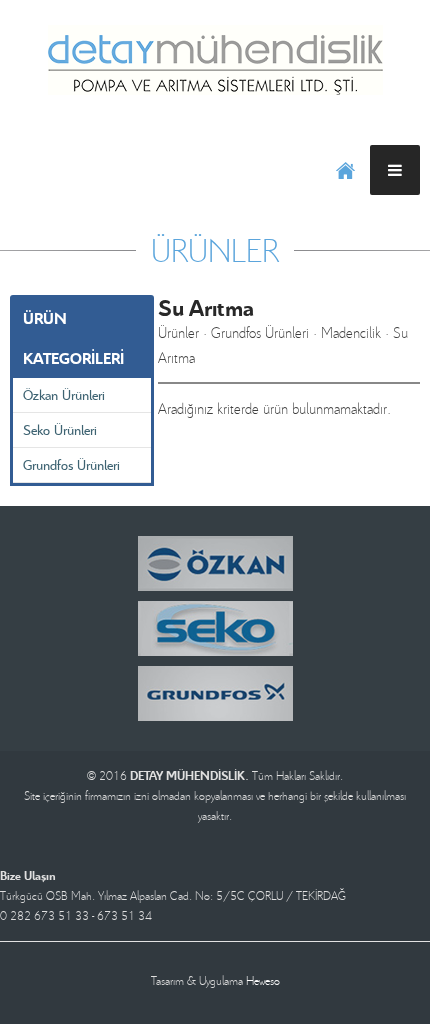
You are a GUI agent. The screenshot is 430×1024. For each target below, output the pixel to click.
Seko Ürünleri (60, 429)
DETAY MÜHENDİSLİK (215, 60)
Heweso (263, 980)
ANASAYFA (345, 170)
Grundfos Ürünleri (71, 464)
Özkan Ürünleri (64, 394)
